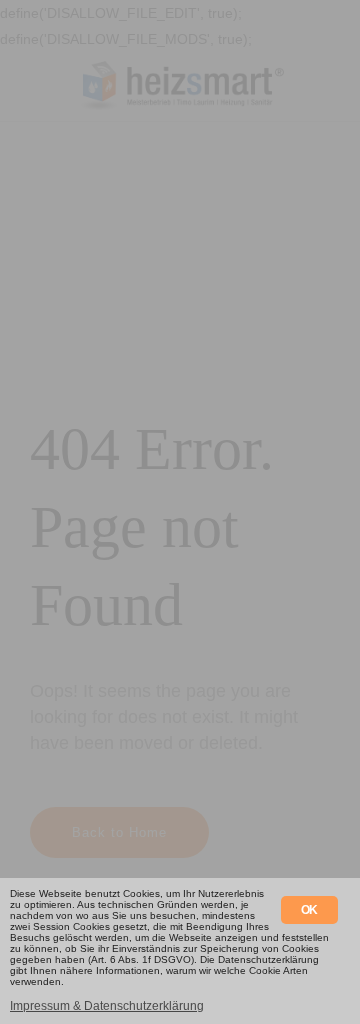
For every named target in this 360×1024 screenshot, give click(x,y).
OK (309, 910)
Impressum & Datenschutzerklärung (107, 1006)
